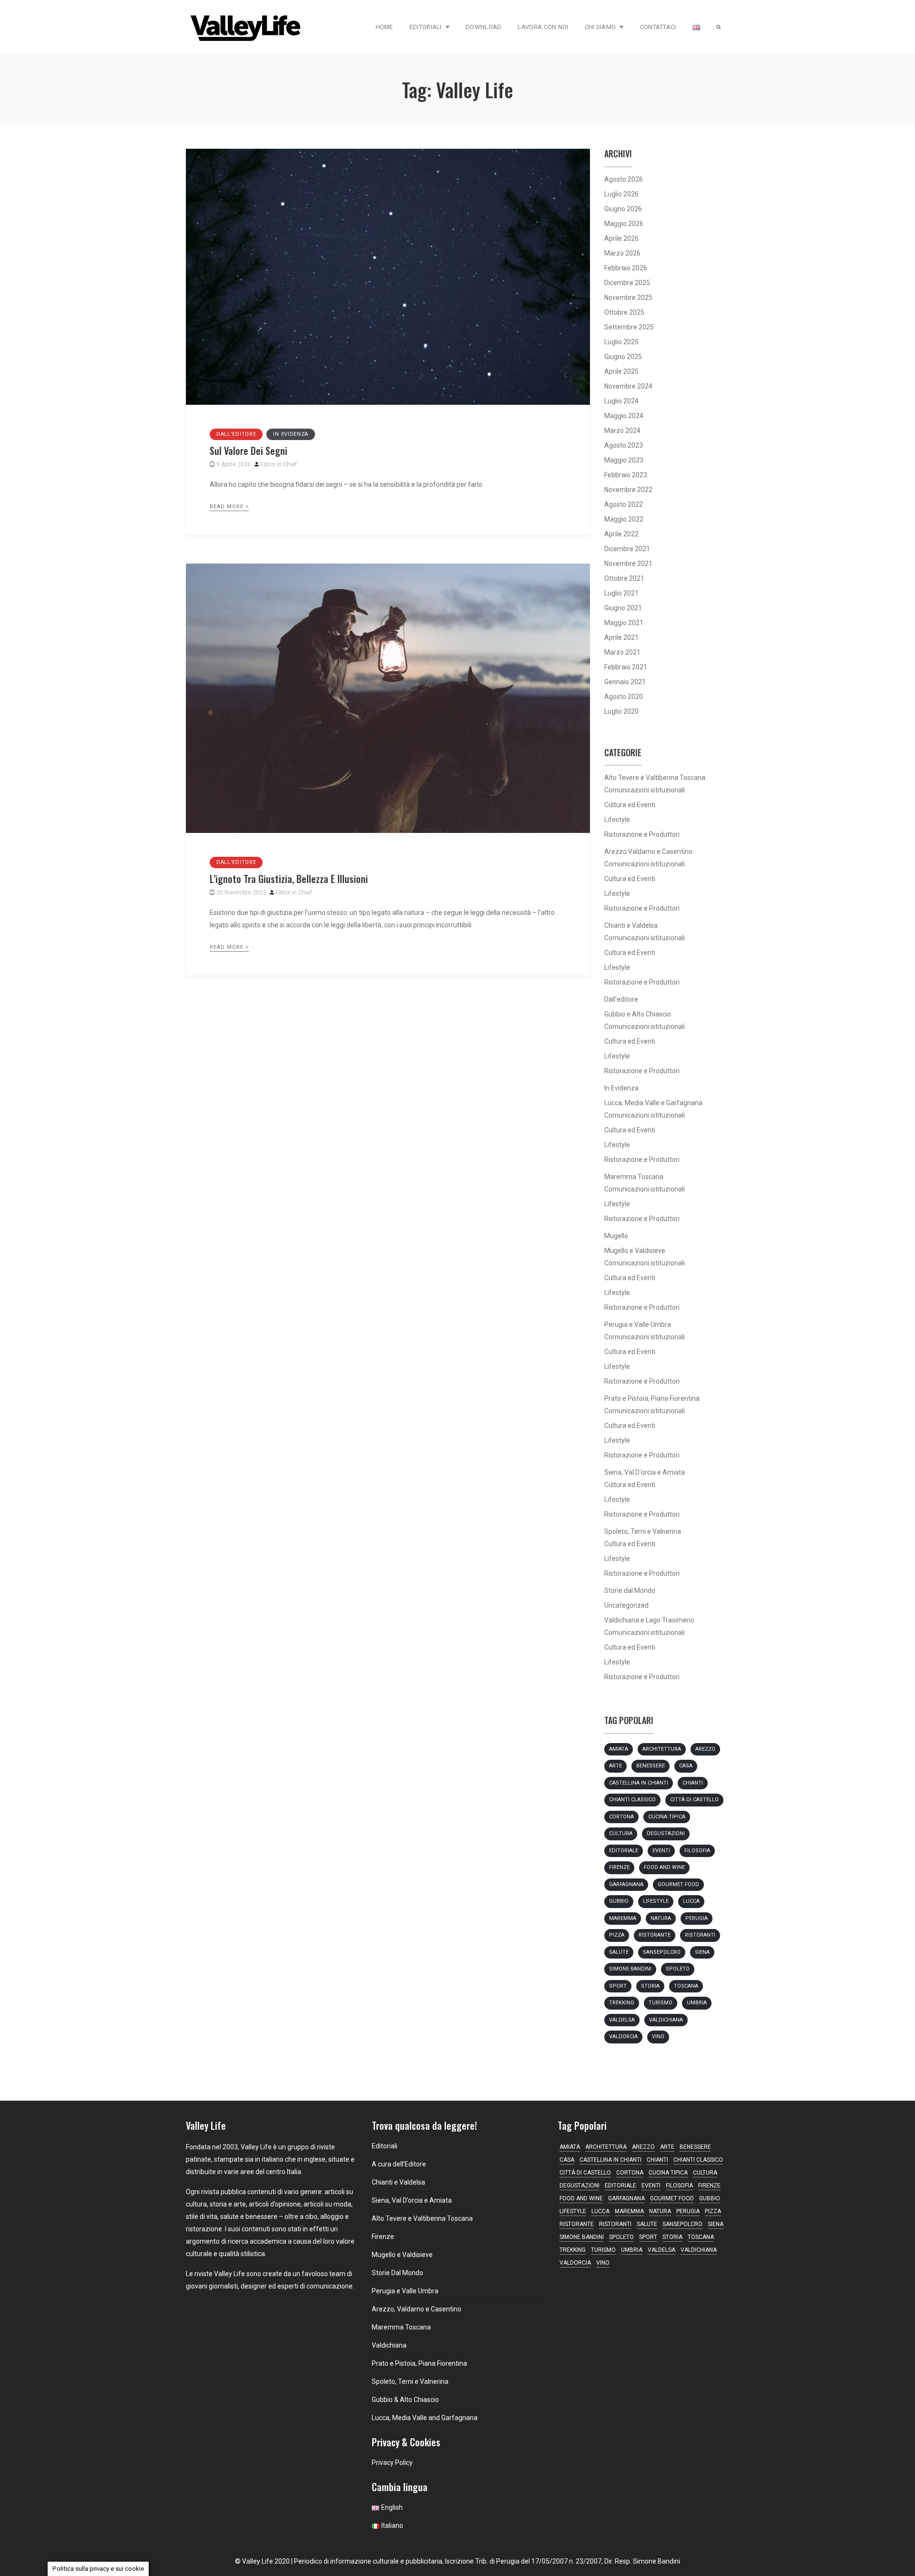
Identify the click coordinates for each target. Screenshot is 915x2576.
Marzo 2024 (622, 431)
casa (686, 1766)
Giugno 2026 (623, 209)
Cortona (621, 1817)
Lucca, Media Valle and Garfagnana (425, 2418)
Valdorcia (623, 2037)
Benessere (651, 1766)
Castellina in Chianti (639, 1783)
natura (661, 1918)
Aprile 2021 (621, 637)
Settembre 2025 (629, 327)
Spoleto (678, 1969)
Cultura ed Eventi (630, 805)
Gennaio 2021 (625, 682)
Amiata (619, 1749)
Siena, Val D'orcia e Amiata (645, 1472)
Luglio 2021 (621, 593)
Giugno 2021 (623, 608)
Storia (650, 1986)
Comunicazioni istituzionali (645, 790)
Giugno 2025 (623, 357)
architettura (662, 1749)
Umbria (697, 2003)
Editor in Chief (279, 464)
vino (658, 2037)
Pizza (617, 1935)
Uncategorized (626, 1605)
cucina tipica (667, 1817)
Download (483, 27)
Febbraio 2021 (626, 667)
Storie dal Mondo (630, 1591)
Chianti (693, 1783)
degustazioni (666, 1833)
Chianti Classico (632, 1800)
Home (384, 27)
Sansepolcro (662, 1952)
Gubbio (619, 1901)
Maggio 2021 (624, 623)
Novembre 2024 (628, 386)
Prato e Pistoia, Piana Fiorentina (652, 1398)
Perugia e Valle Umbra (638, 1324)
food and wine (664, 1867)
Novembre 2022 (628, 490)
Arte (615, 1766)
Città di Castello (694, 1800)
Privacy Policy (392, 2463)
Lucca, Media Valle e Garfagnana (653, 1103)
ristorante (655, 1935)
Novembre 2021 (628, 564)
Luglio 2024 (621, 401)
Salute (619, 1952)
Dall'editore (236, 434)
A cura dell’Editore (399, 2164)
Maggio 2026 (624, 224)
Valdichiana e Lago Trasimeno (649, 1620)
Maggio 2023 (624, 460)
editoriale (624, 1851)
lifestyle (656, 1901)
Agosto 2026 (624, 179)
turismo (661, 2003)
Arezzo (705, 1749)
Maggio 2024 (624, 416)
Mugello (616, 1236)
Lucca (691, 1901)
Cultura (621, 1833)
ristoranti (700, 1935)
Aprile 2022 (621, 534)
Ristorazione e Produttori (642, 834)
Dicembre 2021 (627, 549)
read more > (229, 507)
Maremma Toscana (634, 1177)
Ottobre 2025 (624, 312)
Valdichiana (666, 2020)
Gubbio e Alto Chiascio (638, 1014)
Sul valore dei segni (249, 451)
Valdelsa (622, 2020)
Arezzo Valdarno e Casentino (648, 852)
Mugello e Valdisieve (635, 1251)
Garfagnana (626, 1884)
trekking (622, 2003)
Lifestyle (617, 820)
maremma (623, 1918)
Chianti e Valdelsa (631, 925)
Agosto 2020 (624, 697)
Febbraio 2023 (626, 475)
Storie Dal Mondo (397, 2273)
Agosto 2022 (624, 504)
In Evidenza (291, 434)
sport (618, 1986)
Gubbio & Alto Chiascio (405, 2400)
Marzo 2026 (622, 253)
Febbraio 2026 (626, 268)
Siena (702, 1952)
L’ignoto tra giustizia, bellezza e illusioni (289, 879)
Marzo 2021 (622, 652)
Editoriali (426, 27)
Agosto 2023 (624, 445)
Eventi (661, 1851)
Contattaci (658, 27)
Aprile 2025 (621, 371)
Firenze (619, 1867)
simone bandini (630, 1969)
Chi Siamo (600, 27)
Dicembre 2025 (627, 283)
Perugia (696, 1918)
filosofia (697, 1851)
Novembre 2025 (628, 298)
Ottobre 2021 (624, 578)
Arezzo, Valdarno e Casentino (417, 2309)
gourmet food (678, 1884)
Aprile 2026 (621, 238)
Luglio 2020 (621, 711)
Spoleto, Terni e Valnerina (643, 1531)
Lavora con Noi (543, 27)
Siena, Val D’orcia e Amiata (412, 2200)
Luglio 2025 (621, 342)
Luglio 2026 (621, 194)
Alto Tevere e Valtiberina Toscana (655, 778)
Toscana (686, 1986)
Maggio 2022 (624, 519)
